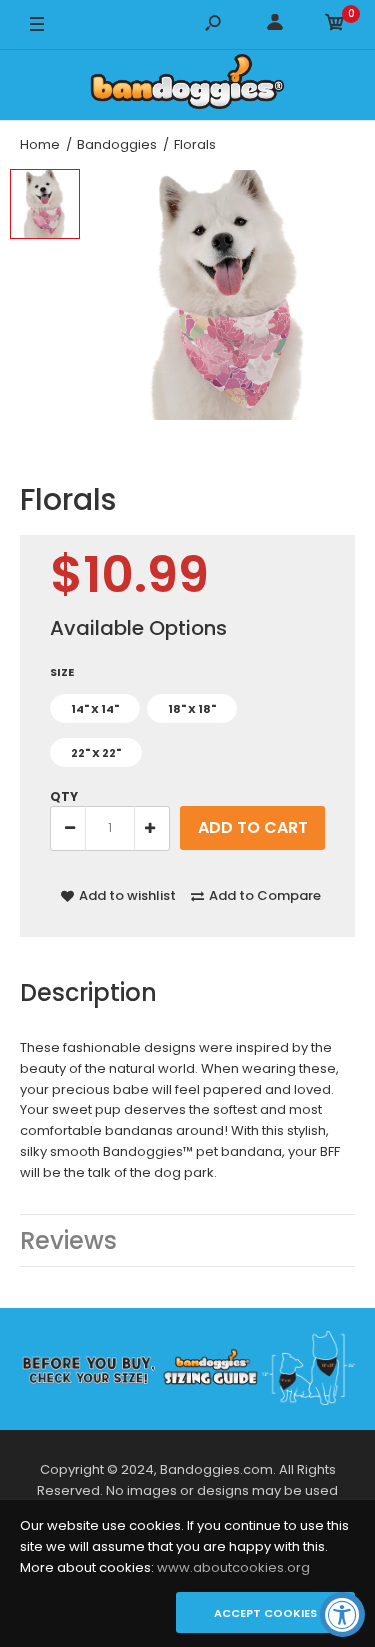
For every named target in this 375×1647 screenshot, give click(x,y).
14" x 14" (95, 709)
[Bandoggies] (188, 85)
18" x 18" (192, 709)
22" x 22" (96, 753)
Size (62, 672)
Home (40, 144)
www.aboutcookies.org (233, 1567)
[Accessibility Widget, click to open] (342, 1614)
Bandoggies (117, 144)
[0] (335, 25)
